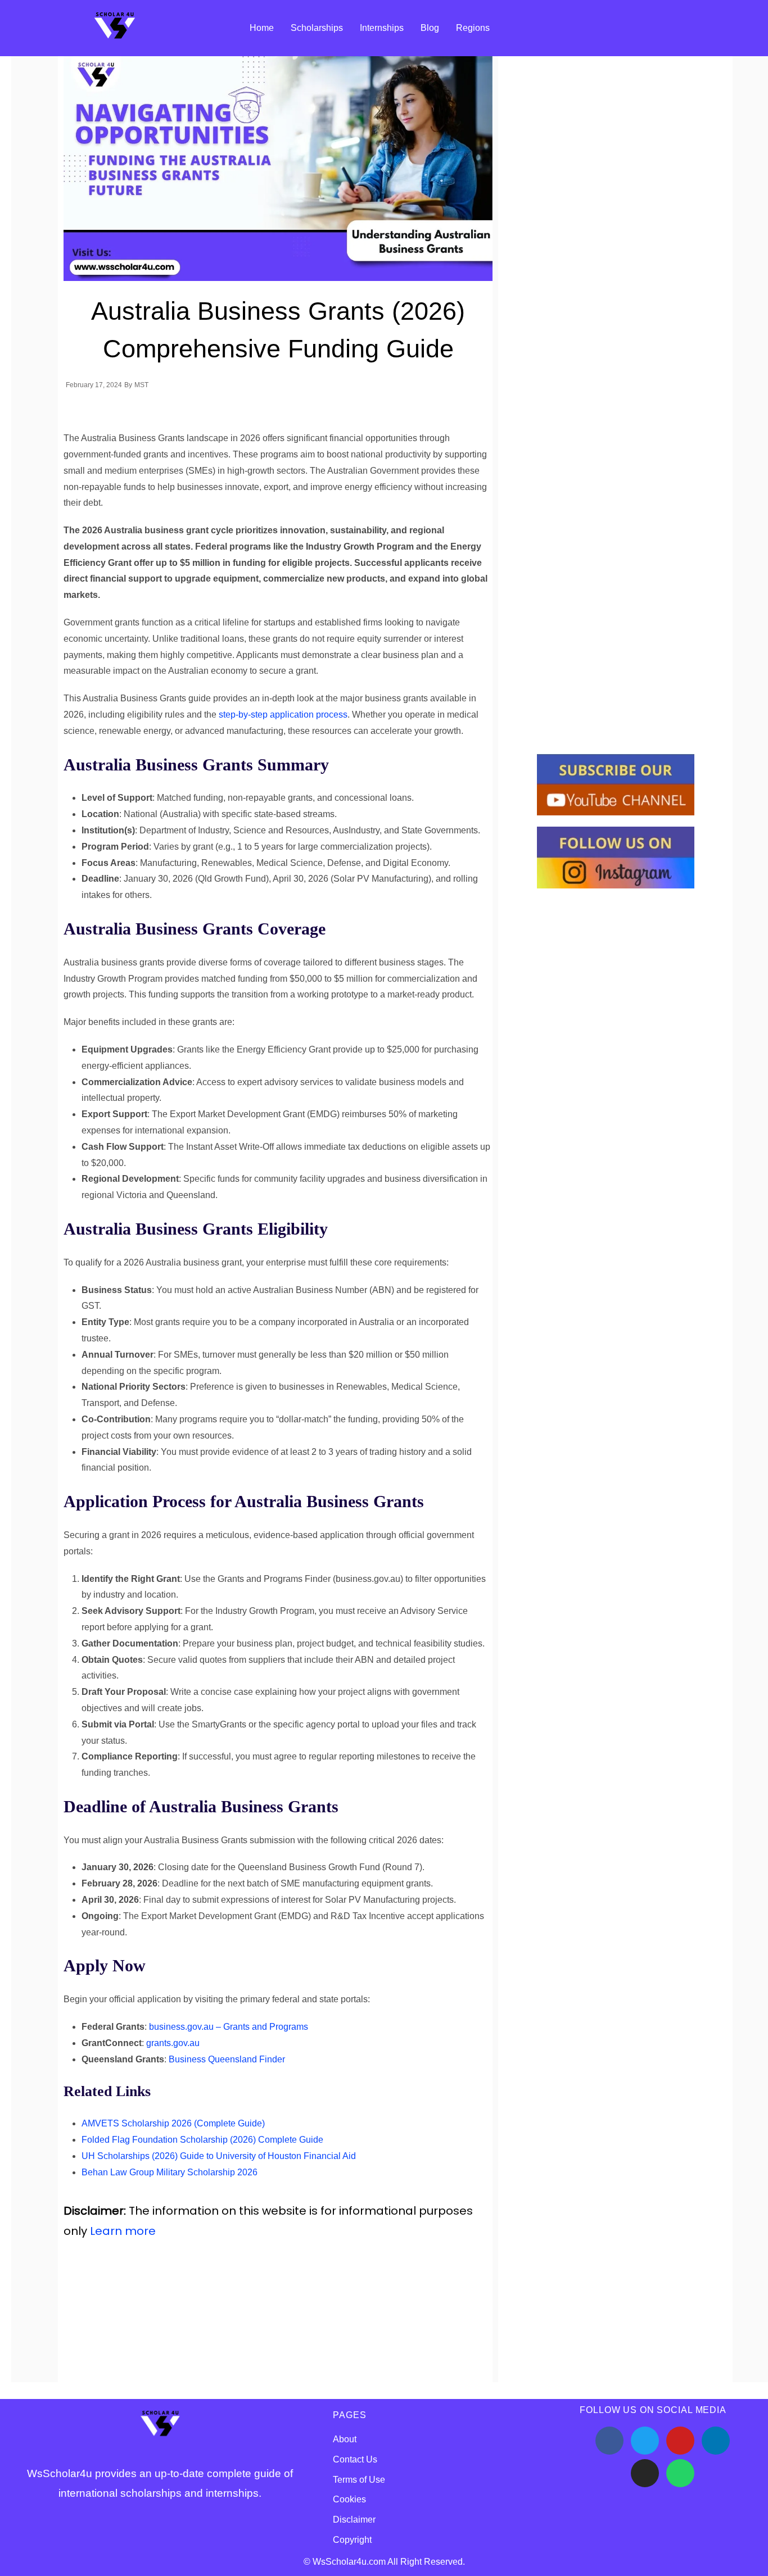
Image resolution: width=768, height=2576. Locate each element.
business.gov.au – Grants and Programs (229, 2027)
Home (262, 28)
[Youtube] (680, 2441)
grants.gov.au (173, 2043)
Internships (382, 28)
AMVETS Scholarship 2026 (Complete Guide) (173, 2123)
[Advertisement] (268, 2320)
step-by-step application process (283, 715)
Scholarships (317, 28)
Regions (473, 28)
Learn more (123, 2231)
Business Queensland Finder (227, 2059)
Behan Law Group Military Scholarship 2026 (170, 2172)
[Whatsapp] (680, 2473)
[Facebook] (609, 2441)
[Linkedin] (716, 2441)
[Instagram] (645, 2473)
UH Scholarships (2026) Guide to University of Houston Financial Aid (219, 2156)
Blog (430, 28)
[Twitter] (645, 2441)
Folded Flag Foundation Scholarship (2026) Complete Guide (202, 2140)
